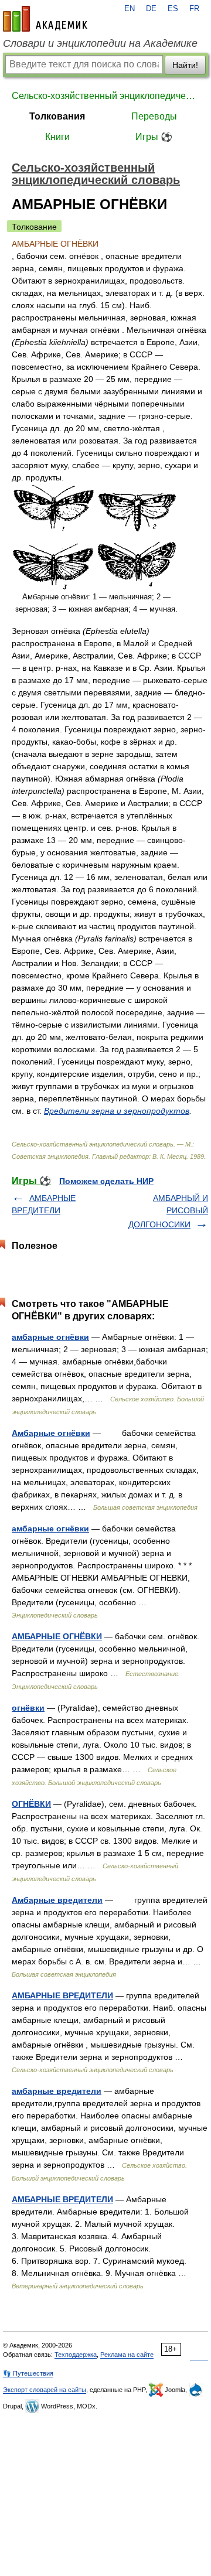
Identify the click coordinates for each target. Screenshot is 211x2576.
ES (173, 9)
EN (130, 9)
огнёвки (28, 1708)
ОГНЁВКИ (31, 1804)
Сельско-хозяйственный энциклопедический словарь (105, 96)
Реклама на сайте (127, 2355)
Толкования (57, 116)
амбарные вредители (57, 2091)
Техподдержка (76, 2355)
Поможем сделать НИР (106, 1181)
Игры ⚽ (154, 137)
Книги (57, 137)
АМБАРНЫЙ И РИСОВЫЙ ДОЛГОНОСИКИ (168, 1211)
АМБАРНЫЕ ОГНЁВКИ (57, 1636)
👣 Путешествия (28, 2373)
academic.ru (45, 19)
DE (151, 9)
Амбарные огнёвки (51, 1433)
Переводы (154, 116)
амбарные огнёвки (50, 1337)
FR (194, 9)
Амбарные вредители (57, 1900)
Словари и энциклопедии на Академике (100, 43)
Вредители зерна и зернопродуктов (117, 1111)
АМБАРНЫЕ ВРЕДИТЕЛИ (62, 1995)
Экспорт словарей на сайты (45, 2390)
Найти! (185, 65)
